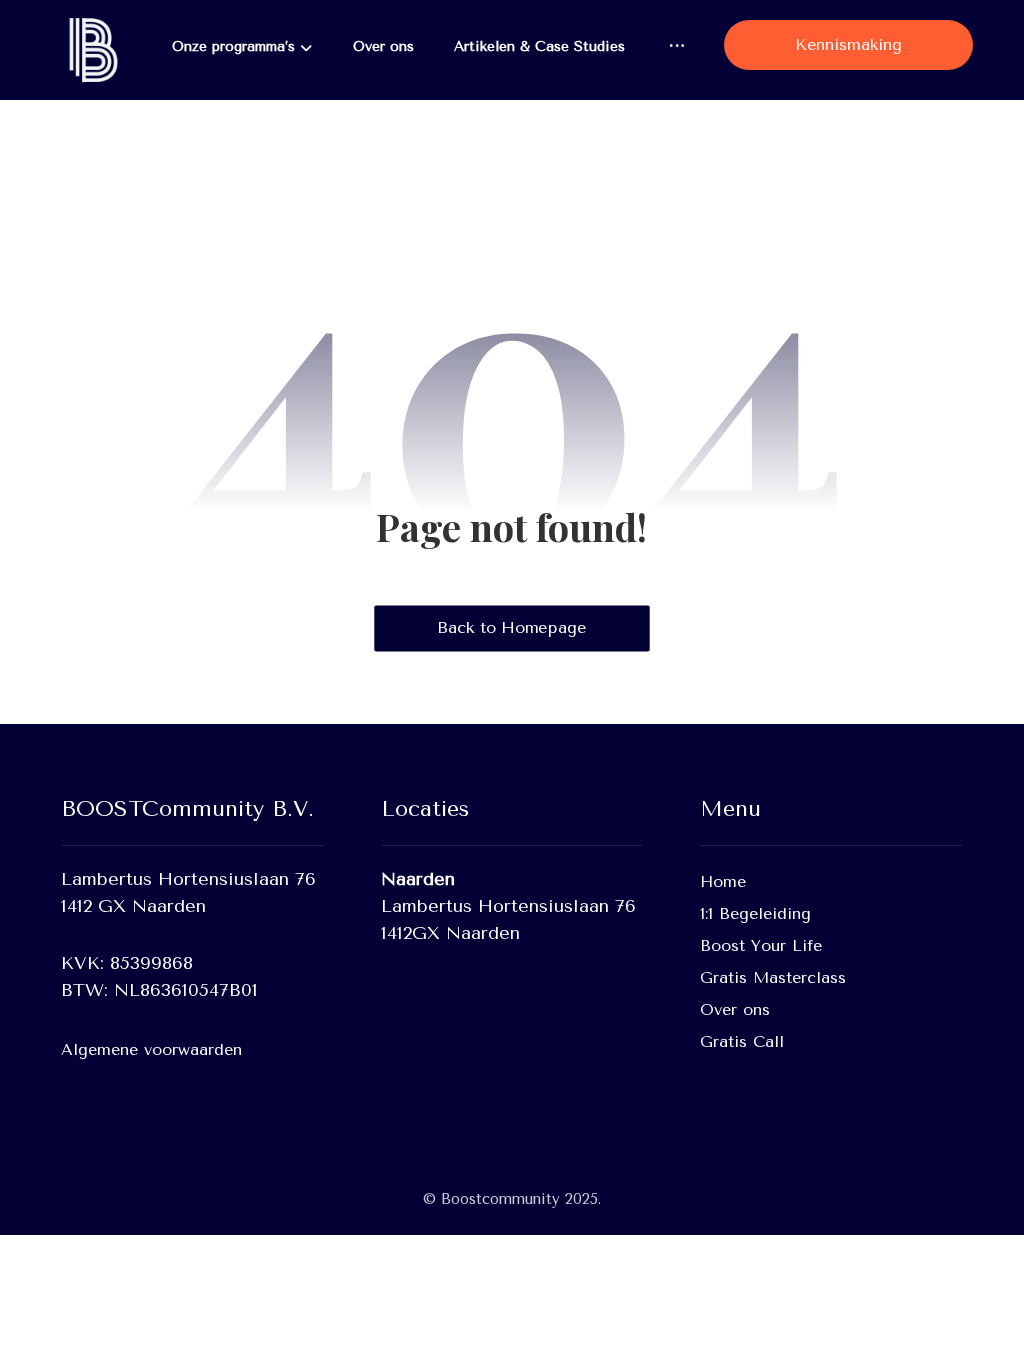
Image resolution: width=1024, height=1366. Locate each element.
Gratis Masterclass (773, 977)
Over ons (735, 1009)
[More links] (677, 46)
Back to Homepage (511, 628)
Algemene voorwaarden (151, 1049)
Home (723, 881)
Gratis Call (742, 1041)
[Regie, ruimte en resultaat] (91, 50)
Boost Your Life (761, 945)
